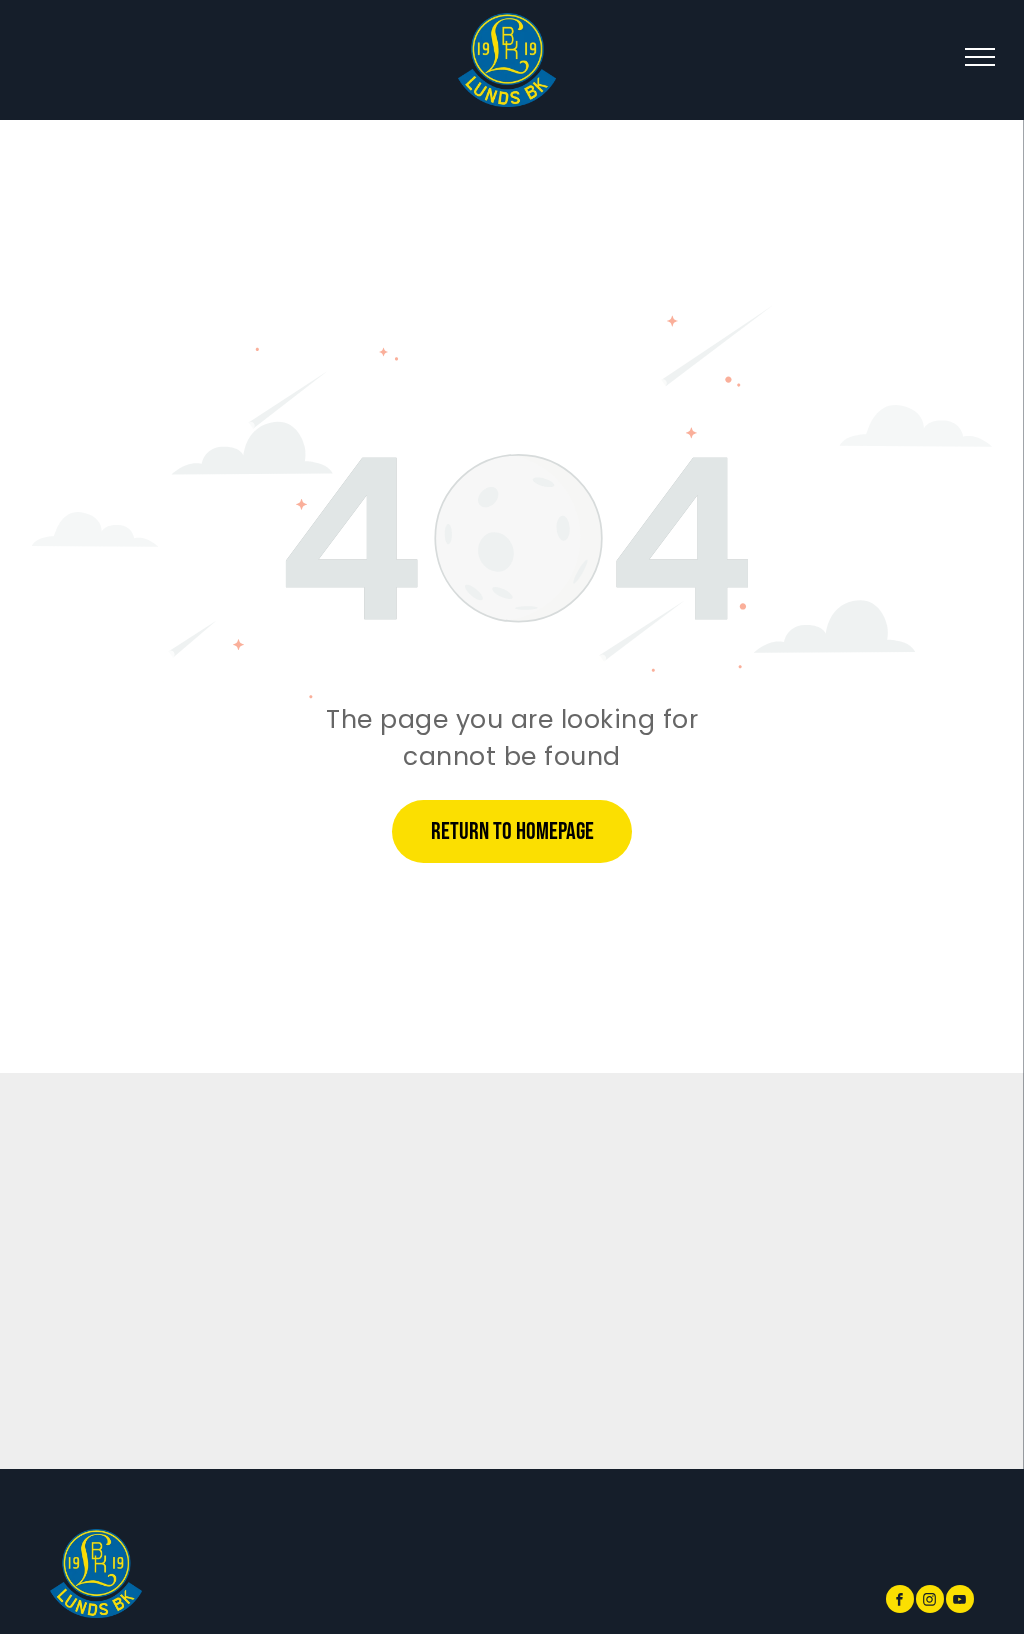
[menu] (980, 57)
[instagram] (930, 1601)
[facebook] (900, 1601)
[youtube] (960, 1601)
